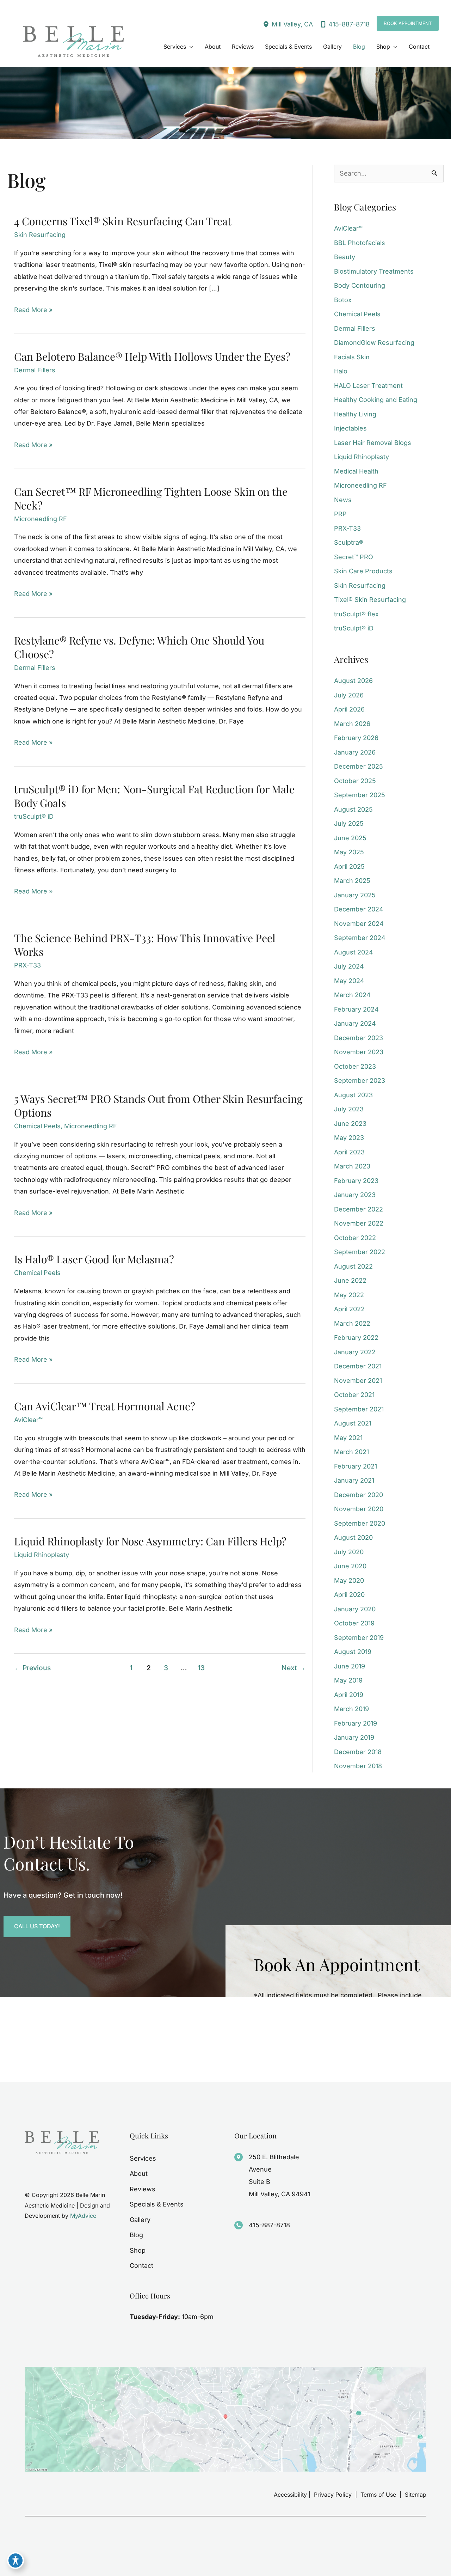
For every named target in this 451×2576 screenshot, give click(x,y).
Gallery (140, 2220)
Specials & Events (157, 2204)
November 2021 (358, 1381)
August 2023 (353, 1095)
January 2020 (355, 1609)
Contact (141, 2266)
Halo (341, 371)
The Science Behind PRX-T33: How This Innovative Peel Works (145, 945)
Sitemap (415, 2495)
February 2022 (356, 1338)
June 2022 (350, 1280)
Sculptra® (349, 542)
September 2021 (359, 1409)
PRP (340, 514)
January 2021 (354, 1480)
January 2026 (355, 752)
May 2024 (349, 981)
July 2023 (349, 1109)
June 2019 (350, 1666)
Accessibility (290, 2495)
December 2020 (359, 1495)
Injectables (350, 428)
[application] (190, 47)
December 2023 (359, 1038)
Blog (136, 2235)
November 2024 (359, 924)
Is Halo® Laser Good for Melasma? (94, 1259)
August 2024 (354, 952)
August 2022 (353, 1266)
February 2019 (356, 1723)
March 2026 (352, 724)
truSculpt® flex (356, 614)
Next (294, 1668)
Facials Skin (352, 357)
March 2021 (351, 1452)
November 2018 (358, 1766)
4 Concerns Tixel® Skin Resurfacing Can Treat (123, 221)
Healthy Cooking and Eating (376, 400)
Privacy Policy (333, 2495)
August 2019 (353, 1652)
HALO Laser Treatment (368, 386)
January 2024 (355, 1023)
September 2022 (360, 1252)
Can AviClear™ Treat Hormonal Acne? (105, 1406)
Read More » (33, 311)
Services (143, 2158)
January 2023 (355, 1195)
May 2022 (349, 1295)
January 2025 (355, 895)
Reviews (143, 2189)
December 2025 (359, 766)
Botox (343, 300)
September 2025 (360, 795)
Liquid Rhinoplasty (42, 1555)
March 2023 (352, 1166)
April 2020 (349, 1595)
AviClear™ (28, 1420)
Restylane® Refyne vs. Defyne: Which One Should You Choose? (139, 647)
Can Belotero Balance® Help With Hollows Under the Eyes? (152, 356)
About (139, 2174)
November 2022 (359, 1223)
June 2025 (350, 838)
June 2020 (350, 1566)
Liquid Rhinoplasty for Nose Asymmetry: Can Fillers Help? (150, 1541)
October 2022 (355, 1238)
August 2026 (353, 681)
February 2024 (356, 1009)
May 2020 (349, 1580)
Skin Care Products (363, 571)
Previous (32, 1668)
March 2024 (352, 995)
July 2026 (349, 695)
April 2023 (349, 1152)
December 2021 (358, 1366)
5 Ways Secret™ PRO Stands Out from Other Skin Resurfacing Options (158, 1106)
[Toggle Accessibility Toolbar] (16, 2560)
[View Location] (267, 24)
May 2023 (349, 1138)
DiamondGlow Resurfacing (374, 343)
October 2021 (354, 1395)
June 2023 (350, 1124)
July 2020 (349, 1552)
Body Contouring (360, 285)
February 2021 (356, 1466)
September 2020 (360, 1523)
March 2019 (351, 1709)
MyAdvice (83, 2216)
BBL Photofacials (360, 243)
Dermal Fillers (35, 370)
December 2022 (359, 1209)
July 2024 (349, 966)
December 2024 (359, 909)
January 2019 (354, 1737)
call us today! (37, 1926)
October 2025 (355, 781)
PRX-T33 (27, 965)
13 (201, 1668)
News (343, 500)
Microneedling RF (41, 519)
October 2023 (355, 1066)
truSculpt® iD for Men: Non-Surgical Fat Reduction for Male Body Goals (154, 796)
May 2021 (348, 1438)
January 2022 (355, 1352)
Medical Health (356, 471)
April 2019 (349, 1695)
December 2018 (358, 1752)
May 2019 (348, 1680)
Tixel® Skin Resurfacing (370, 600)
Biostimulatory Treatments (374, 271)
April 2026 (349, 709)
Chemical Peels (37, 1126)
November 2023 (359, 1052)
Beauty (345, 257)
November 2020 (359, 1509)
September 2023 (360, 1081)
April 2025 (349, 866)
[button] (408, 23)
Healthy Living (355, 414)
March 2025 (352, 881)
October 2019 (354, 1623)
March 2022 (352, 1323)
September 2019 (359, 1638)
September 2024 (360, 938)
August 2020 (353, 1537)
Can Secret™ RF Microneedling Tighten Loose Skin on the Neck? (151, 498)
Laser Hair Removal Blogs (373, 443)
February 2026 (356, 738)
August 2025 (353, 809)
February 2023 (356, 1181)
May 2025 (349, 852)
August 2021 (353, 1423)
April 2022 (349, 1309)
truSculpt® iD (34, 816)
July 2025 (349, 823)
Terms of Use (378, 2495)
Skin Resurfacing (40, 235)
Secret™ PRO (354, 557)
